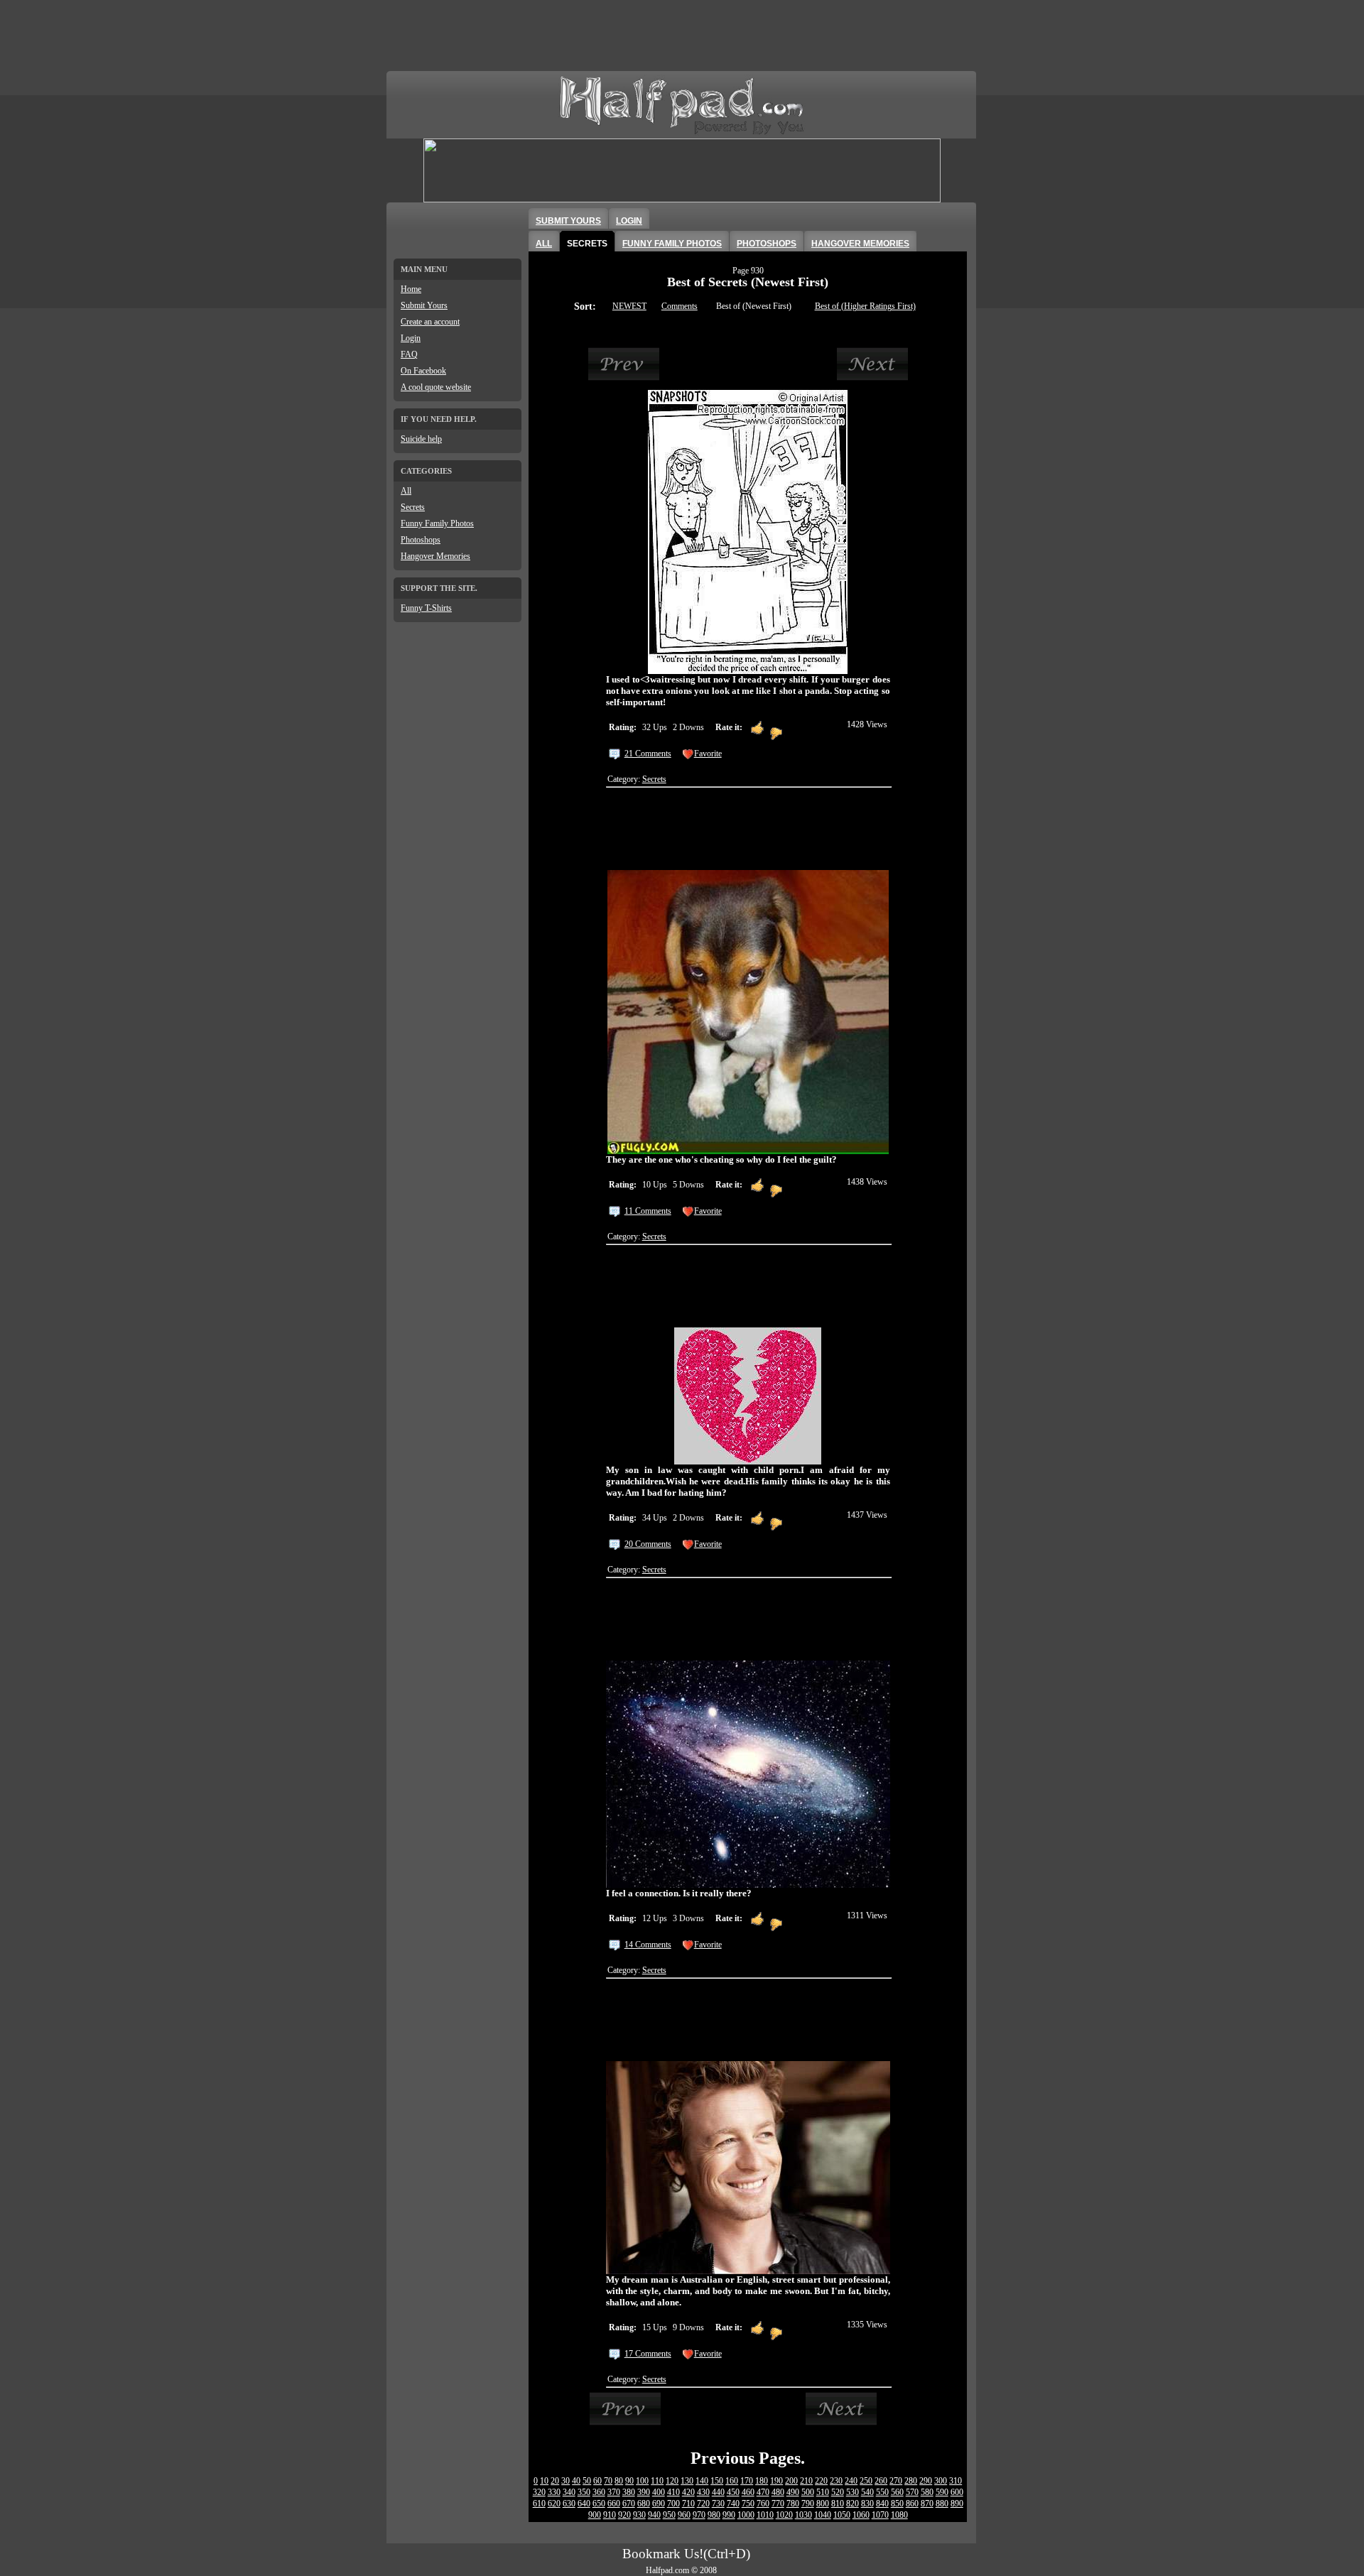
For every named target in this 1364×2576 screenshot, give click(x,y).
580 (927, 2492)
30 (565, 2481)
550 (882, 2492)
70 (608, 2481)
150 (717, 2481)
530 (852, 2492)
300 (941, 2481)
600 (957, 2492)
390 (644, 2492)
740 (733, 2504)
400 (659, 2492)
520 (838, 2492)
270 (896, 2481)
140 (702, 2481)
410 (673, 2492)
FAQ (409, 354)
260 (881, 2481)
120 (672, 2481)
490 (793, 2492)
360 (599, 2492)
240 (851, 2481)
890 (957, 2504)
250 (866, 2481)
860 (912, 2504)
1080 (899, 2515)
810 (838, 2504)
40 (576, 2481)
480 (778, 2492)
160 (732, 2481)
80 (619, 2481)
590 (942, 2492)
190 (776, 2481)
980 (714, 2515)
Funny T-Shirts (426, 608)
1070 (880, 2515)
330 (554, 2492)
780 (793, 2504)
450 (733, 2492)
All (406, 491)
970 (699, 2515)
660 (614, 2504)
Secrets (413, 507)
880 (942, 2504)
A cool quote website (436, 387)
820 (852, 2504)
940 (654, 2515)
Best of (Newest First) (754, 306)
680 (644, 2504)
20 (555, 2481)
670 (629, 2504)
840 (882, 2504)
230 (836, 2481)
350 (584, 2492)
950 (669, 2515)
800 (823, 2504)
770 (778, 2504)
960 (684, 2515)
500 (808, 2492)
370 (614, 2492)
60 (597, 2481)
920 (624, 2515)
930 (639, 2515)
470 (763, 2492)
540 (867, 2492)
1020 (784, 2515)
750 (748, 2504)
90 (629, 2481)
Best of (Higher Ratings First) (865, 306)
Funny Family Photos (437, 523)
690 (659, 2504)
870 (927, 2504)
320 (539, 2492)
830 (867, 2504)
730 (718, 2504)
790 (808, 2504)
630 (569, 2504)
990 (729, 2515)
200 (791, 2481)
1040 (823, 2515)
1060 (861, 2515)
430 (703, 2492)
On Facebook (423, 371)
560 (897, 2492)
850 (897, 2504)
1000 (746, 2515)
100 (642, 2481)
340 (569, 2492)
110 (657, 2481)
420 (688, 2492)
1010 (765, 2515)
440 (718, 2492)
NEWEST (629, 306)
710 (688, 2504)
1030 (803, 2515)
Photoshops (421, 540)
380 (629, 2492)
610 (539, 2504)
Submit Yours (424, 305)
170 (747, 2481)
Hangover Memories (435, 556)
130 (687, 2481)
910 (610, 2515)
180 (762, 2481)
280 (911, 2481)
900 (595, 2515)
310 (956, 2481)
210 (806, 2481)
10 (544, 2481)
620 (554, 2504)
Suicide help (421, 439)
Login (411, 338)
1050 (842, 2515)
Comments (680, 306)
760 (763, 2504)
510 (823, 2492)
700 (673, 2504)
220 (821, 2481)
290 (926, 2481)
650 (599, 2504)
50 (587, 2481)
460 (748, 2492)
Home (411, 289)
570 (912, 2492)
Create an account (430, 322)
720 (703, 2504)
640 (584, 2504)
